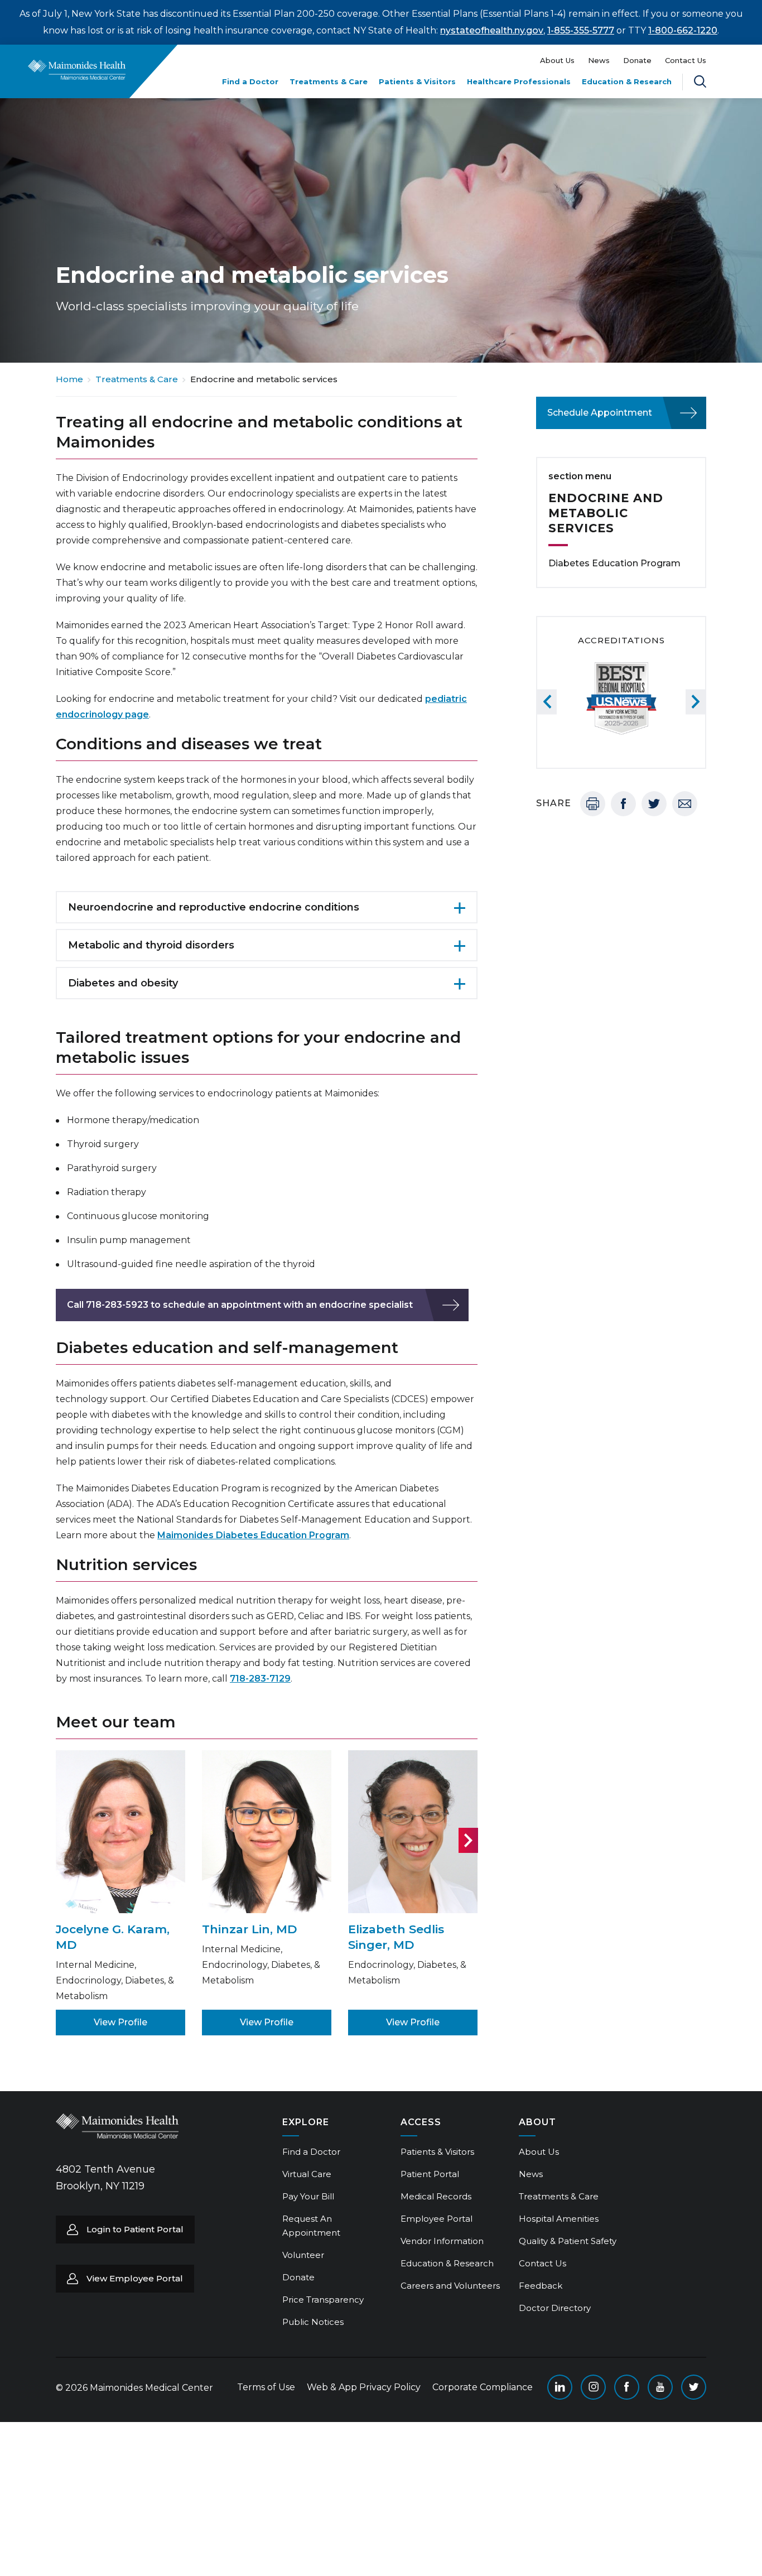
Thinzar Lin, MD (250, 1929)
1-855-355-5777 (581, 30)
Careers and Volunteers (450, 2286)
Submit (659, 91)
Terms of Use (266, 2387)
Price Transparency (323, 2300)
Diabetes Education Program (614, 563)
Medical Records (436, 2196)
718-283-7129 (260, 1679)
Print (593, 804)
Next (468, 1840)
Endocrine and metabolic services (606, 513)
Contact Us (686, 60)
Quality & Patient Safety (568, 2241)
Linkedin (560, 2387)
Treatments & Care (329, 81)
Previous (547, 702)
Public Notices (313, 2322)
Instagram (593, 2387)
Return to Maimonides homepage (77, 70)
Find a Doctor (250, 81)
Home (69, 379)
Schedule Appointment (600, 413)
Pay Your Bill (308, 2196)
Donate (637, 60)
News (599, 60)
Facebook (623, 804)
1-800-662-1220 (683, 30)
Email (685, 804)
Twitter (654, 804)
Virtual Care (307, 2174)
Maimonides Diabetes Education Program (253, 1535)
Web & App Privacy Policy (364, 2387)
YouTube (660, 2387)
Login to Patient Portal (135, 2229)
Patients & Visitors (417, 81)
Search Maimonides (700, 81)
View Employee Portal (135, 2278)
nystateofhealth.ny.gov (492, 30)
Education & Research (627, 81)
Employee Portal (437, 2219)
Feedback (541, 2286)
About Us (557, 60)
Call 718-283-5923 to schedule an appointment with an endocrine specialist (240, 1305)
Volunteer (303, 2255)
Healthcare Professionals (519, 81)
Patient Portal (430, 2174)
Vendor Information (442, 2241)
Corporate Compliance (483, 2387)
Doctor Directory (555, 2308)
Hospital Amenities (559, 2219)
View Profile (120, 2022)
